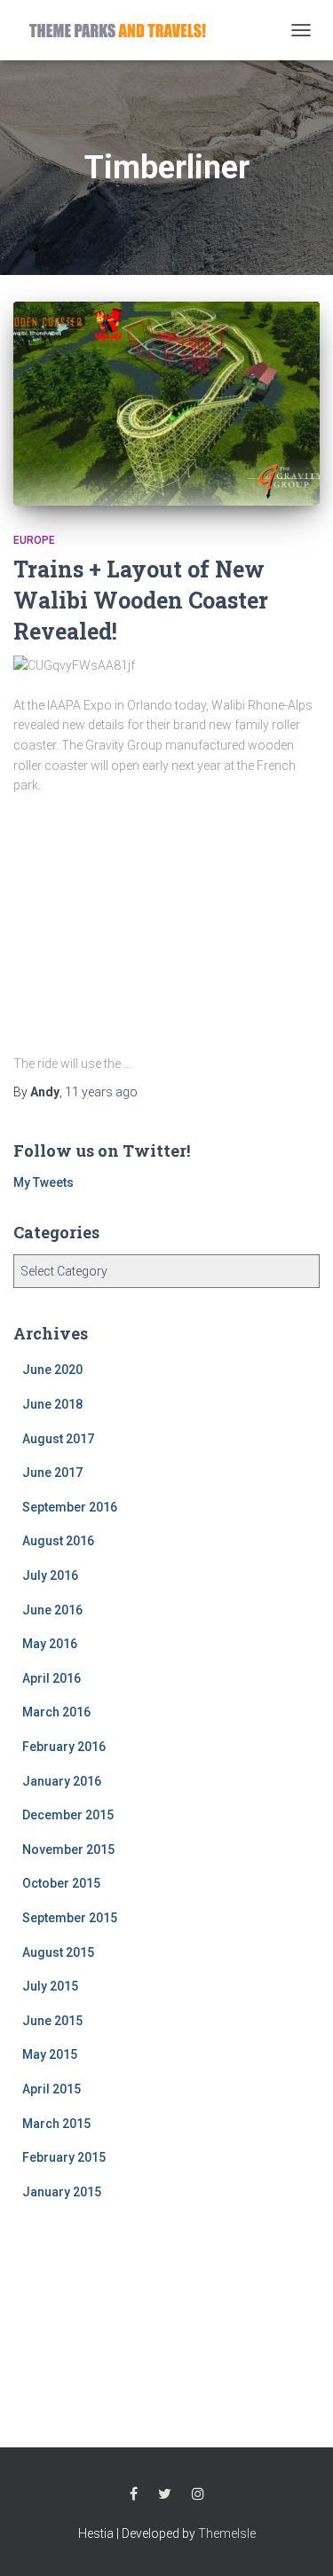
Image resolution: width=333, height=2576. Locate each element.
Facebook (134, 2494)
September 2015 (70, 1918)
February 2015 (64, 2157)
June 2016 (52, 1610)
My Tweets (44, 1182)
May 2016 (50, 1644)
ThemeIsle (227, 2533)
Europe (34, 540)
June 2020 (52, 1370)
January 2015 (62, 2192)
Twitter (165, 2494)
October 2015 (61, 1883)
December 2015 (68, 1815)
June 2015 (52, 2021)
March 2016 (56, 1712)
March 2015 (56, 2124)
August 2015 (58, 1952)
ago (101, 1092)
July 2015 (50, 1986)
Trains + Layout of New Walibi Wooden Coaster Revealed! (141, 600)
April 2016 (52, 1678)
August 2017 (58, 1439)
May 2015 (50, 2054)
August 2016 (58, 1541)
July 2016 (50, 1575)
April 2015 (52, 2089)
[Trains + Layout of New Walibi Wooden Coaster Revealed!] (166, 404)
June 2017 (52, 1473)
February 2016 (64, 1747)
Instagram (198, 2494)
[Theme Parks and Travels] (124, 30)
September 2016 (70, 1507)
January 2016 (62, 1781)
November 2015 (68, 1850)
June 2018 (52, 1404)
